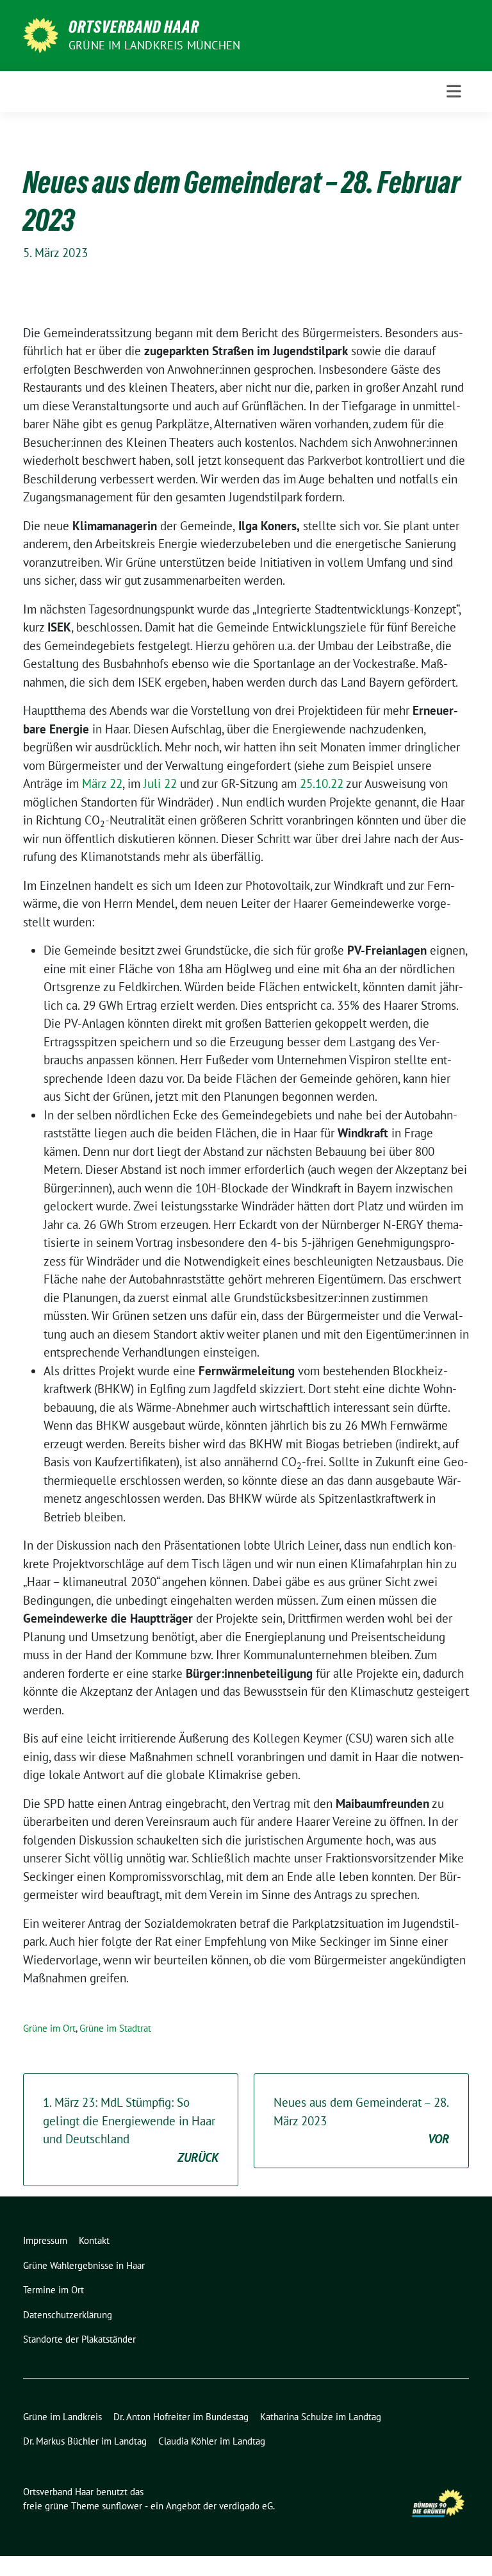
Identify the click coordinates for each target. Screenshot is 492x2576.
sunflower (122, 2506)
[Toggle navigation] (454, 91)
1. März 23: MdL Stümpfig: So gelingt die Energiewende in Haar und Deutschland (131, 2130)
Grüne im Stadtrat (115, 2028)
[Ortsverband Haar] (41, 34)
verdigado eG (246, 2506)
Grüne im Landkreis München (154, 45)
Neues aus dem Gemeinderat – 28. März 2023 (361, 2120)
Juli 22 (160, 783)
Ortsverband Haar (134, 27)
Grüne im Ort (49, 2028)
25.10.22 (322, 783)
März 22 (102, 783)
